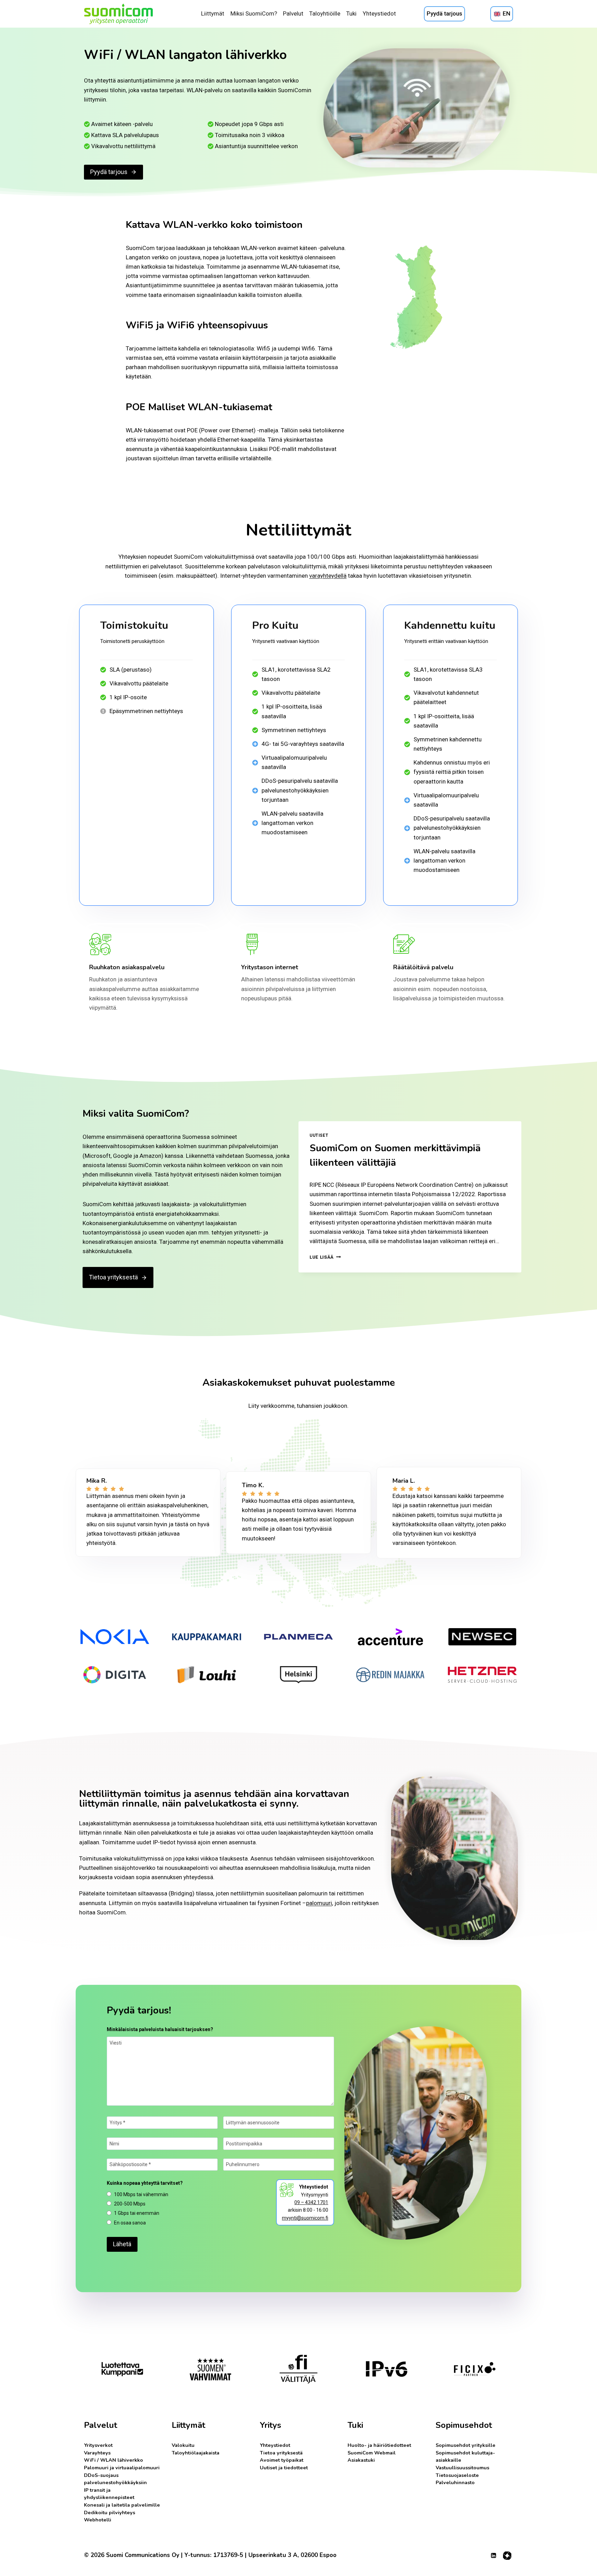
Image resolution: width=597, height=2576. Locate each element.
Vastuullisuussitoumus (462, 2468)
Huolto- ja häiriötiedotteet (379, 2445)
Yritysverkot (98, 2445)
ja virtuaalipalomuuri (122, 2468)
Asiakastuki (361, 2460)
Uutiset (319, 1135)
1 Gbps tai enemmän (137, 2213)
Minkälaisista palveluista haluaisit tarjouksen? (160, 2029)
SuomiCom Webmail (372, 2453)
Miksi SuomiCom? (254, 13)
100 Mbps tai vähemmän (141, 2194)
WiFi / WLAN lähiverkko (113, 2460)
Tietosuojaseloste (457, 2475)
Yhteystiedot (379, 13)
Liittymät (213, 13)
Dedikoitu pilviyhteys (110, 2512)
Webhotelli (98, 2520)
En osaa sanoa (130, 2223)
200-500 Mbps (130, 2204)
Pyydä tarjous (444, 13)
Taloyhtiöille (325, 13)
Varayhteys (97, 2453)
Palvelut (293, 13)
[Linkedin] (494, 2556)
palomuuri (319, 1903)
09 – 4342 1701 (311, 2202)
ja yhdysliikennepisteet (109, 2494)
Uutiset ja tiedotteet (284, 2468)
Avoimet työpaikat (282, 2460)
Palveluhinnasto (455, 2482)
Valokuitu (183, 2445)
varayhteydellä (328, 576)
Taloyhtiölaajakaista (196, 2453)
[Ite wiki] (507, 2556)
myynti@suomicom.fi (305, 2218)
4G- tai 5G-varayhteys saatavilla (303, 744)
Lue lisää (325, 1257)
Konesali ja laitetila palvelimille (122, 2505)
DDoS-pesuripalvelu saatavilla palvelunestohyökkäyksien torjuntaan (300, 790)
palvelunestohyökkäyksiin (115, 2479)
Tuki (351, 13)
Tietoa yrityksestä (281, 2453)
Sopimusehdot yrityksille (466, 2445)
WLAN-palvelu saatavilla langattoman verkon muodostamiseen (292, 823)
